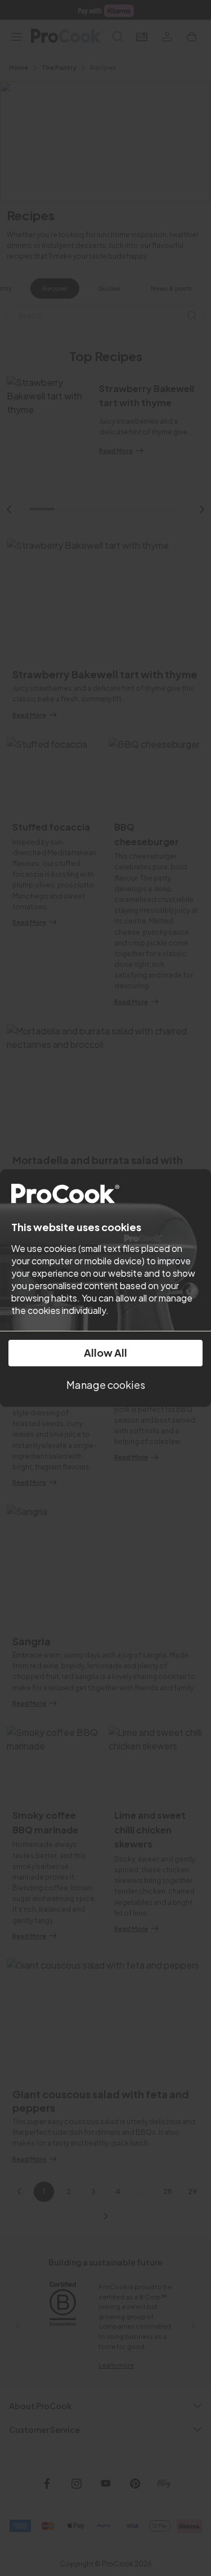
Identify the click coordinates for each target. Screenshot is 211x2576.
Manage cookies (106, 1385)
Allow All (105, 1353)
